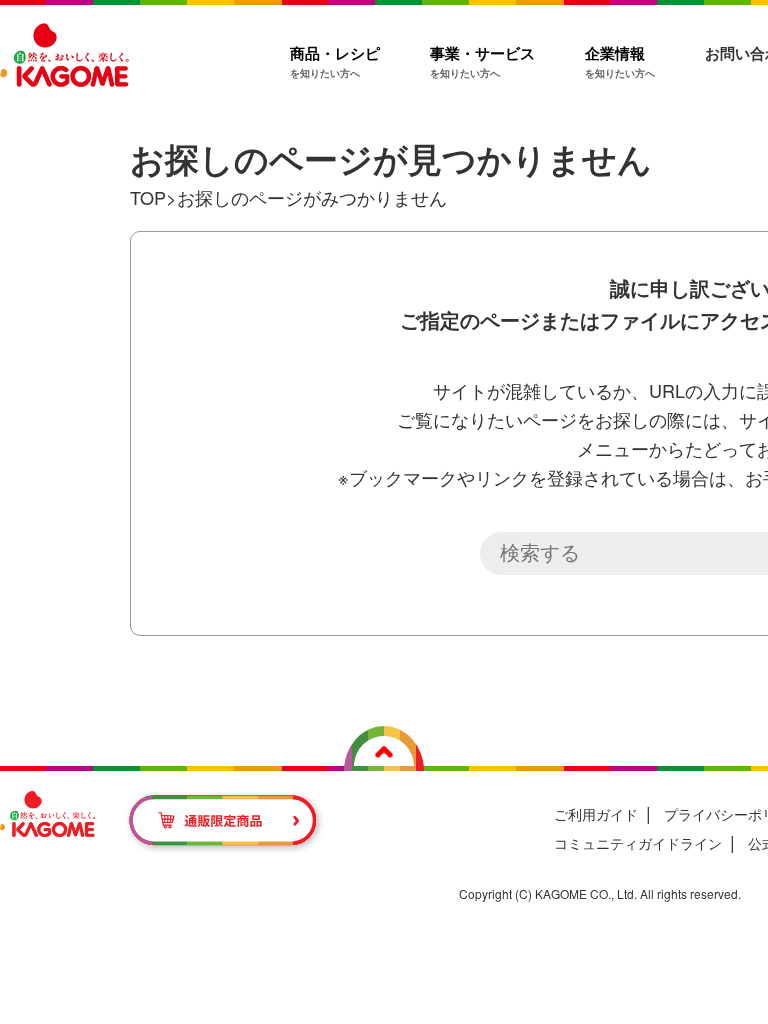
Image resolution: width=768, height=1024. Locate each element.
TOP (148, 197)
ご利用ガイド (596, 814)
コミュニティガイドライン (638, 843)
